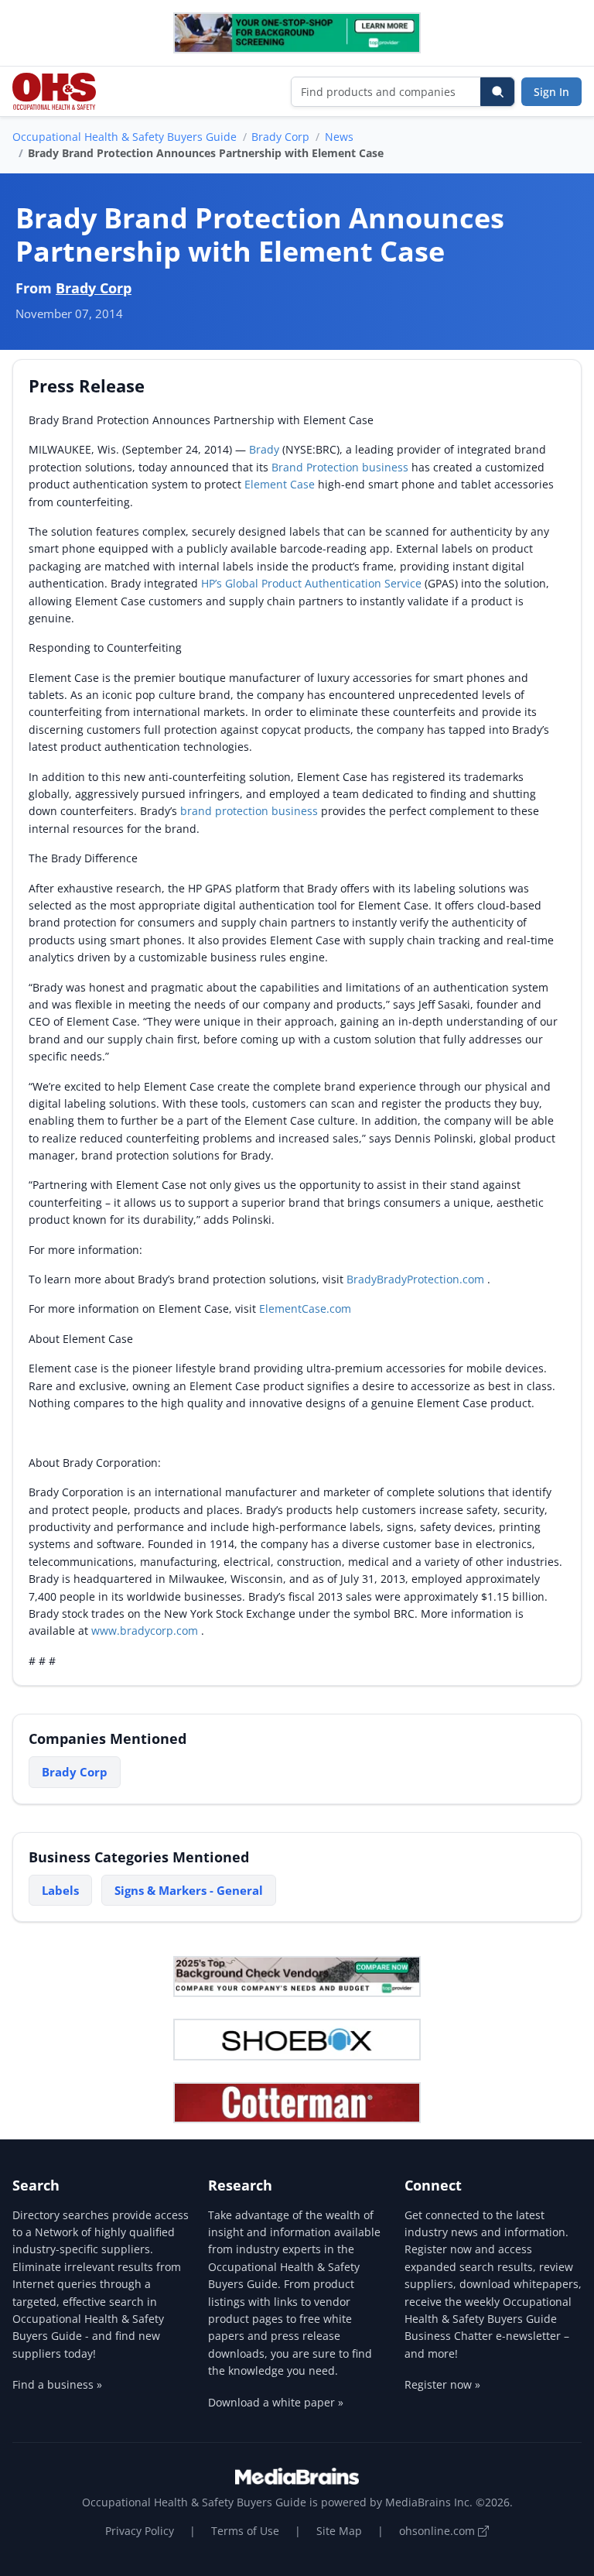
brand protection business (249, 811)
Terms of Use (245, 2531)
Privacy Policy (140, 2531)
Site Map (339, 2531)
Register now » (442, 2384)
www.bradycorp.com (146, 1631)
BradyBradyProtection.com (417, 1279)
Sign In (551, 92)
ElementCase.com (307, 1309)
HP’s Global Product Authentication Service (313, 583)
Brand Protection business (341, 467)
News (339, 137)
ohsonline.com (439, 2531)
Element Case (281, 484)
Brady (266, 449)
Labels (60, 1890)
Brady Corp (280, 137)
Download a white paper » (276, 2402)
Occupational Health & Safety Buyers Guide (125, 137)
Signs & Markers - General (189, 1890)
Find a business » (57, 2384)
